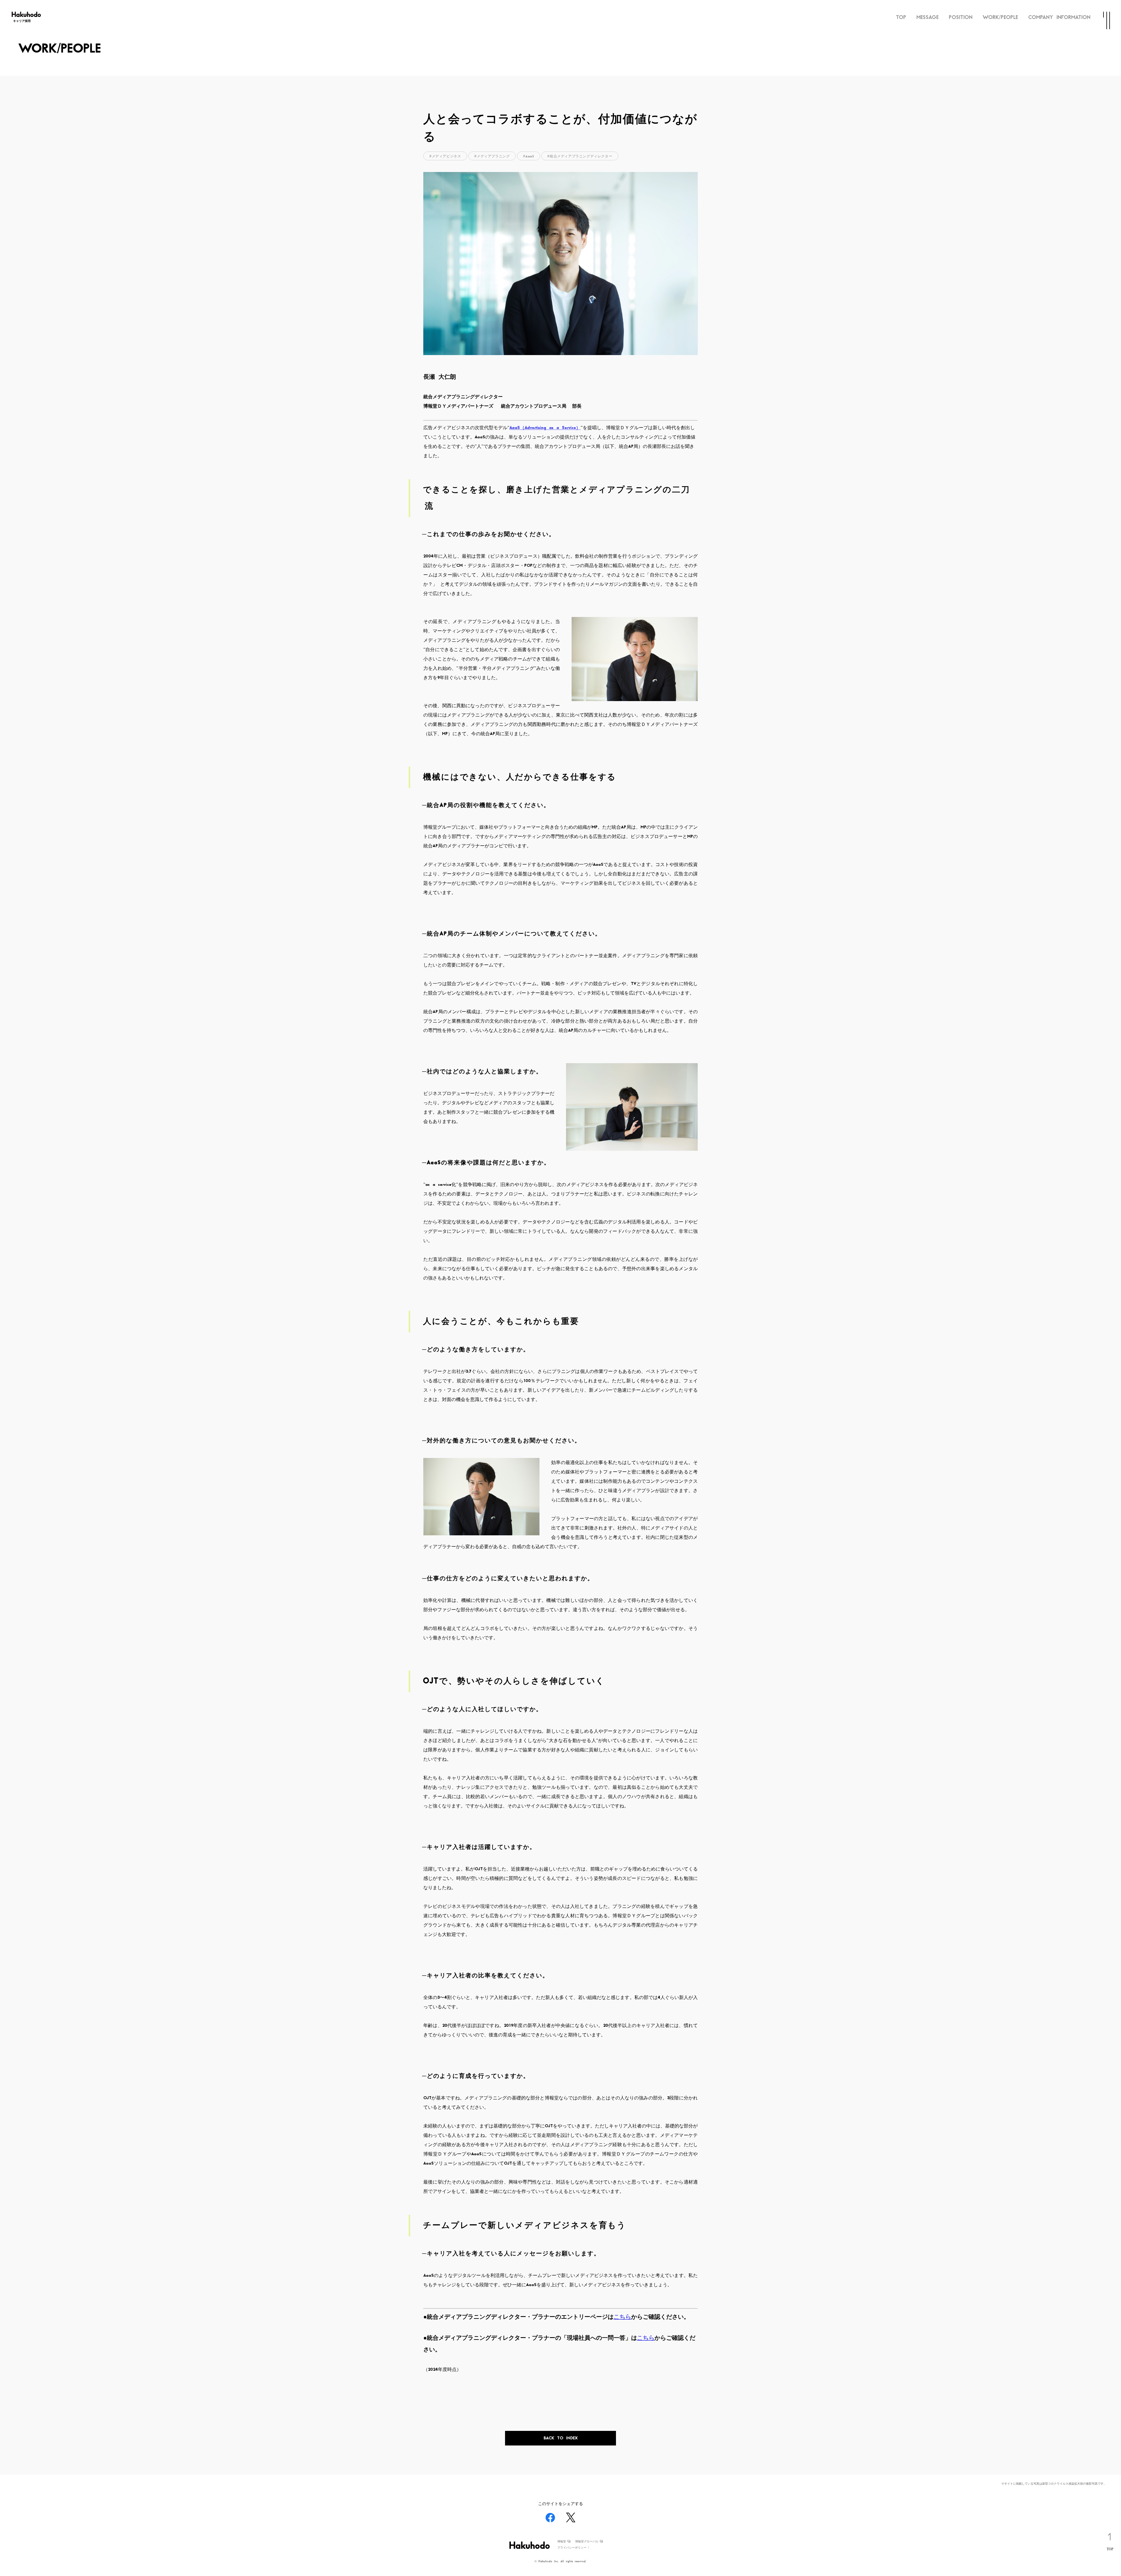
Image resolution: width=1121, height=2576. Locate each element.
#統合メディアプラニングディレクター (580, 156)
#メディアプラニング (492, 156)
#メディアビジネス (445, 156)
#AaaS (529, 156)
